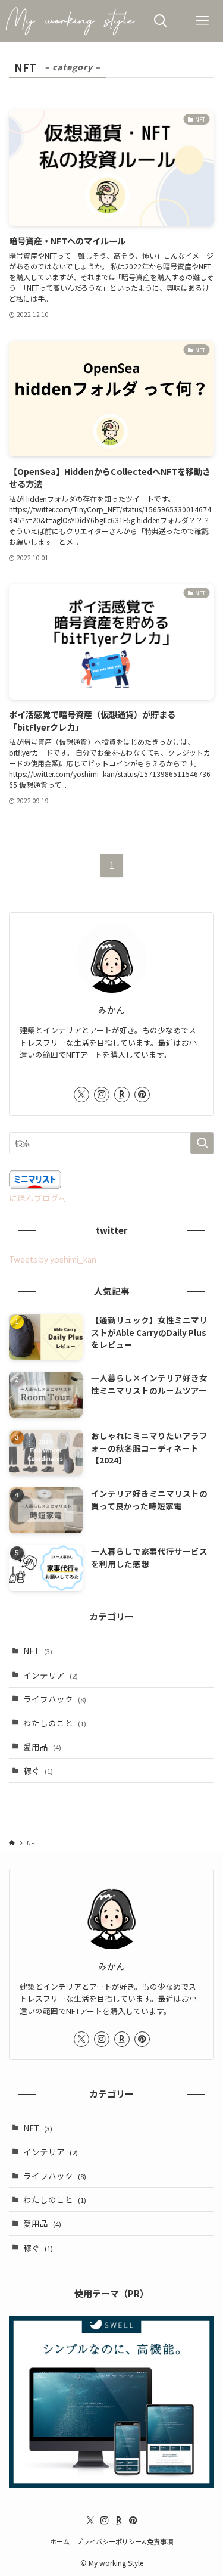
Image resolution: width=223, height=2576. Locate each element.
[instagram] (102, 1095)
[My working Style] (70, 21)
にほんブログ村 (38, 1198)
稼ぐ (38, 1770)
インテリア (51, 1675)
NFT (38, 1651)
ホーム (60, 2541)
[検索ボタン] (161, 21)
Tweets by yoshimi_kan (53, 1259)
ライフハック (55, 1699)
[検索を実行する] (202, 1143)
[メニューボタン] (202, 21)
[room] (122, 1095)
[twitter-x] (81, 1095)
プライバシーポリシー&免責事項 (125, 2541)
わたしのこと (55, 1723)
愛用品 (42, 1747)
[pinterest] (142, 1095)
